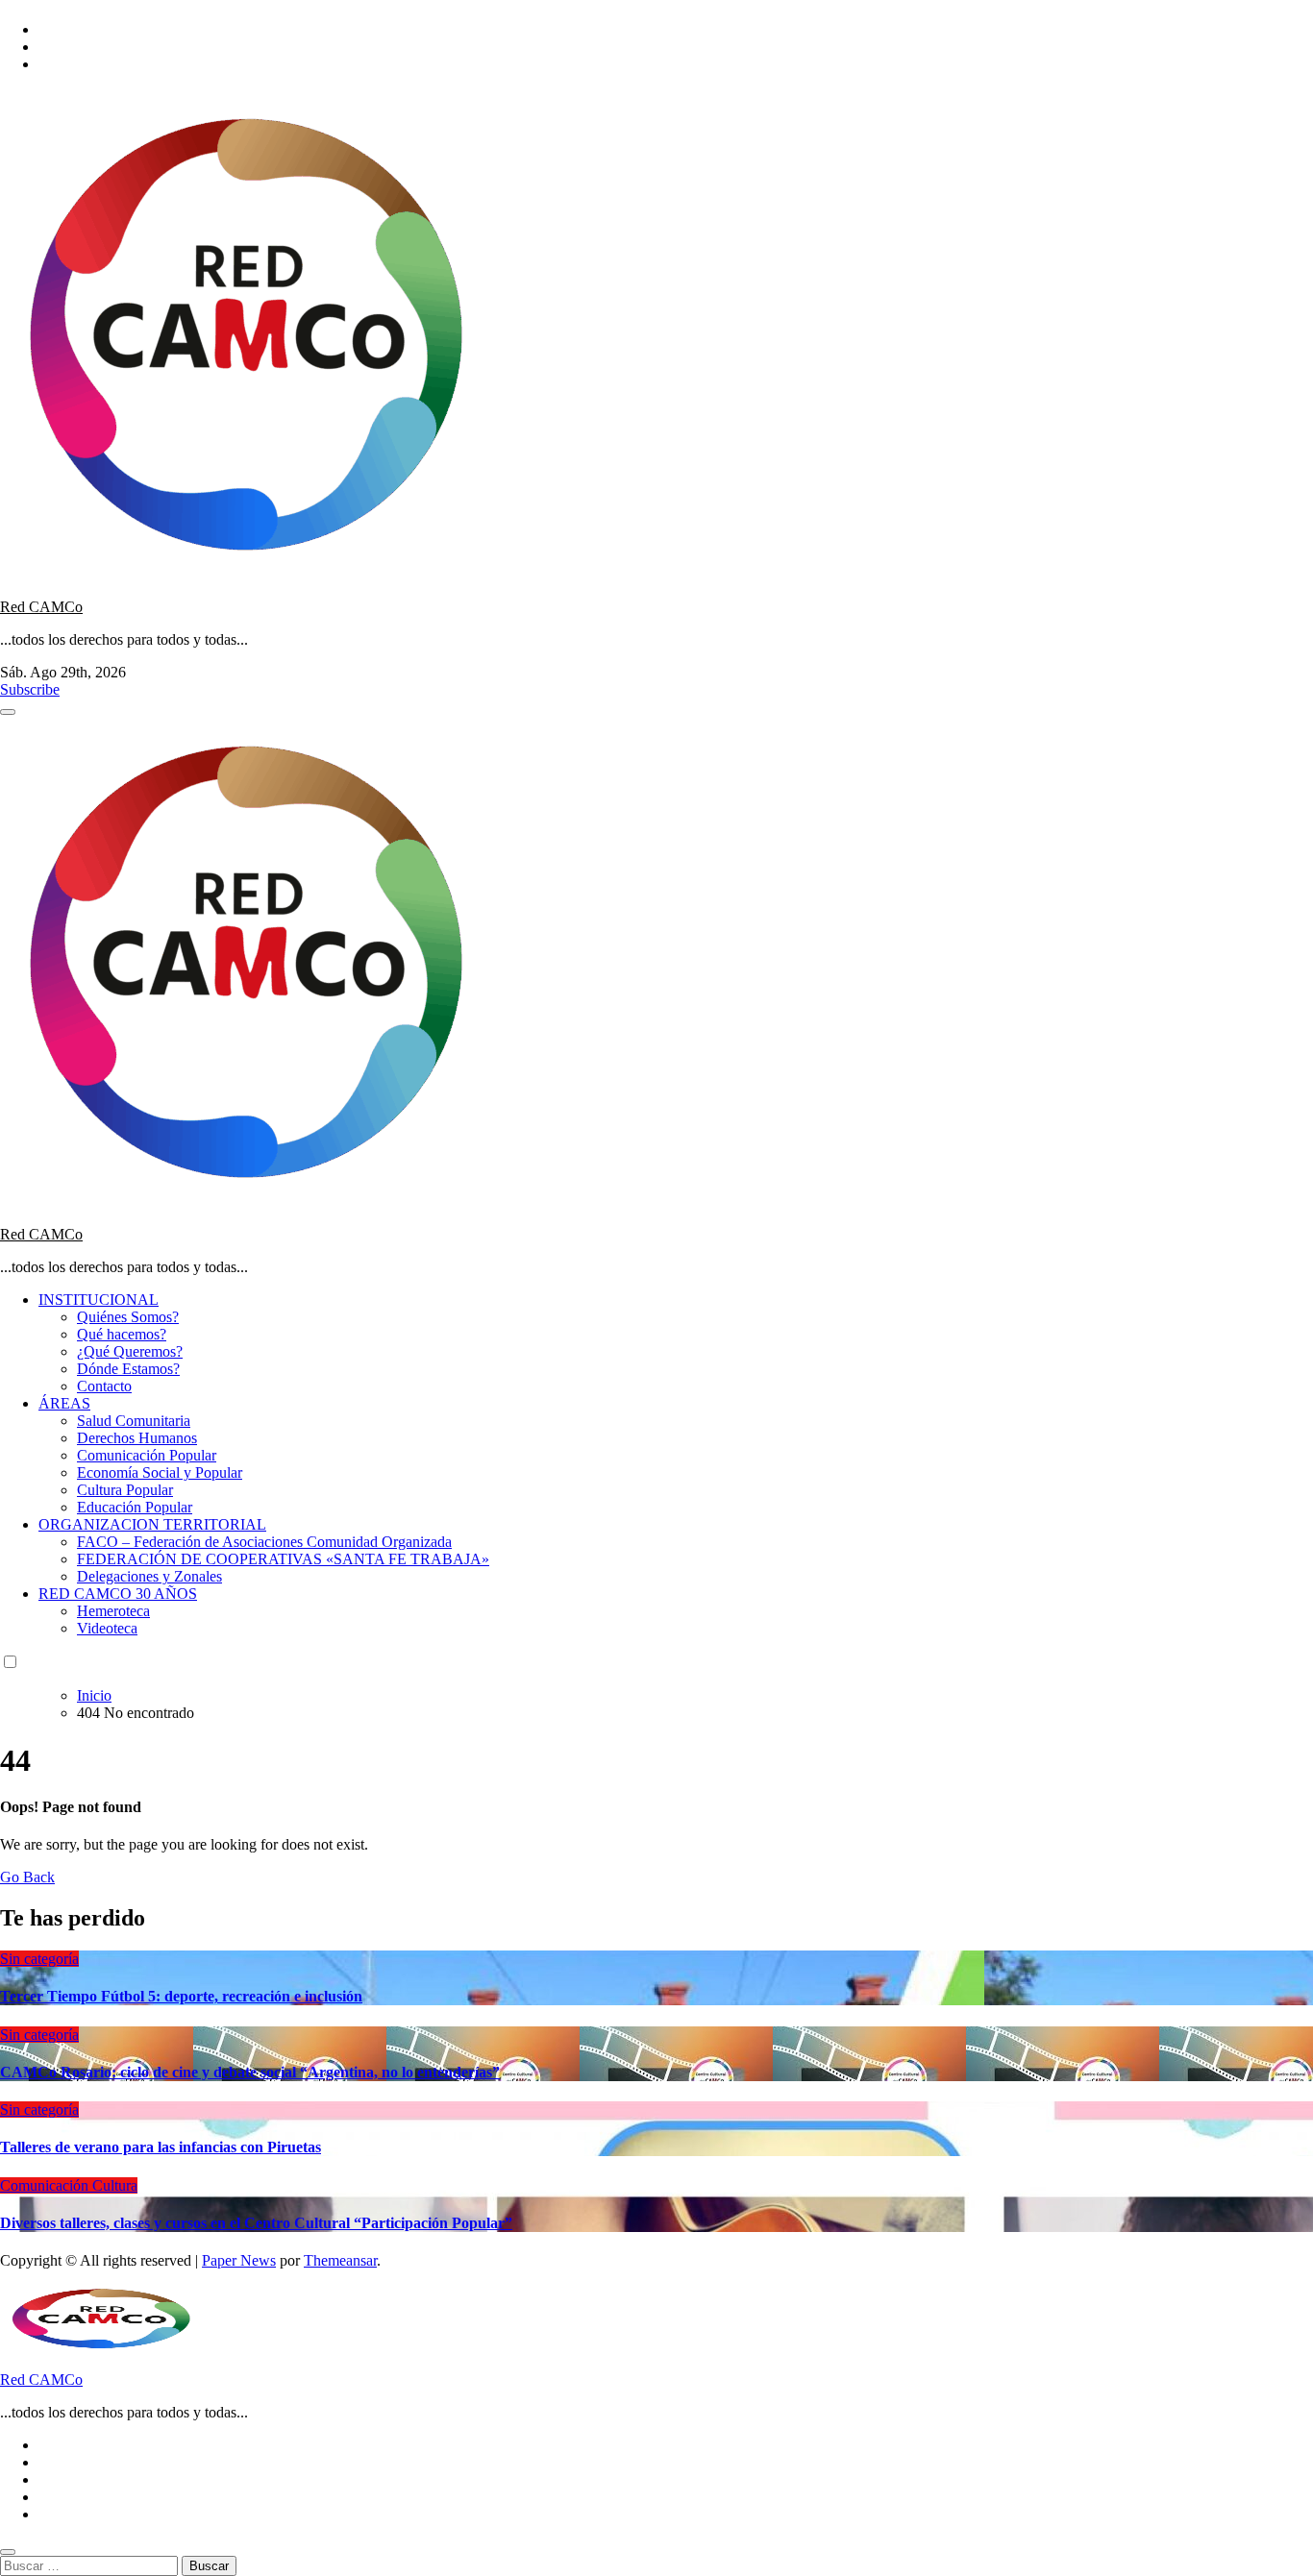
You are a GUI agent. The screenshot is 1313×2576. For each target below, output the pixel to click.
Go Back (27, 1877)
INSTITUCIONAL (99, 1300)
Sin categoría (39, 1959)
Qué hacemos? (122, 1334)
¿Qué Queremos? (130, 1351)
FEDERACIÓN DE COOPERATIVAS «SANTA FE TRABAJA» (283, 1559)
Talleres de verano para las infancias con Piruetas (161, 2147)
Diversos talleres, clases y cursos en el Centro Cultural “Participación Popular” (256, 2223)
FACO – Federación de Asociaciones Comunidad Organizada (264, 1542)
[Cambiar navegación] (8, 712)
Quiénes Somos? (128, 1317)
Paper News (239, 2260)
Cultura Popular (125, 1490)
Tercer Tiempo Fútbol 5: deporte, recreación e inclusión (181, 1996)
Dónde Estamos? (128, 1369)
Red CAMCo (41, 607)
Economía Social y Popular (160, 1472)
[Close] (8, 2552)
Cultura (115, 2185)
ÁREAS (64, 1403)
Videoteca (107, 1628)
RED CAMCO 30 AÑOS (118, 1594)
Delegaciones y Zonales (149, 1576)
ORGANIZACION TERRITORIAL (152, 1524)
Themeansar (340, 2260)
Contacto (104, 1386)
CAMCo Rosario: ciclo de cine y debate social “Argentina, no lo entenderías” (250, 2072)
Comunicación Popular (147, 1455)
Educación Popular (135, 1507)
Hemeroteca (113, 1611)
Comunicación (46, 2185)
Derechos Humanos (137, 1438)
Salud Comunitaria (134, 1421)
